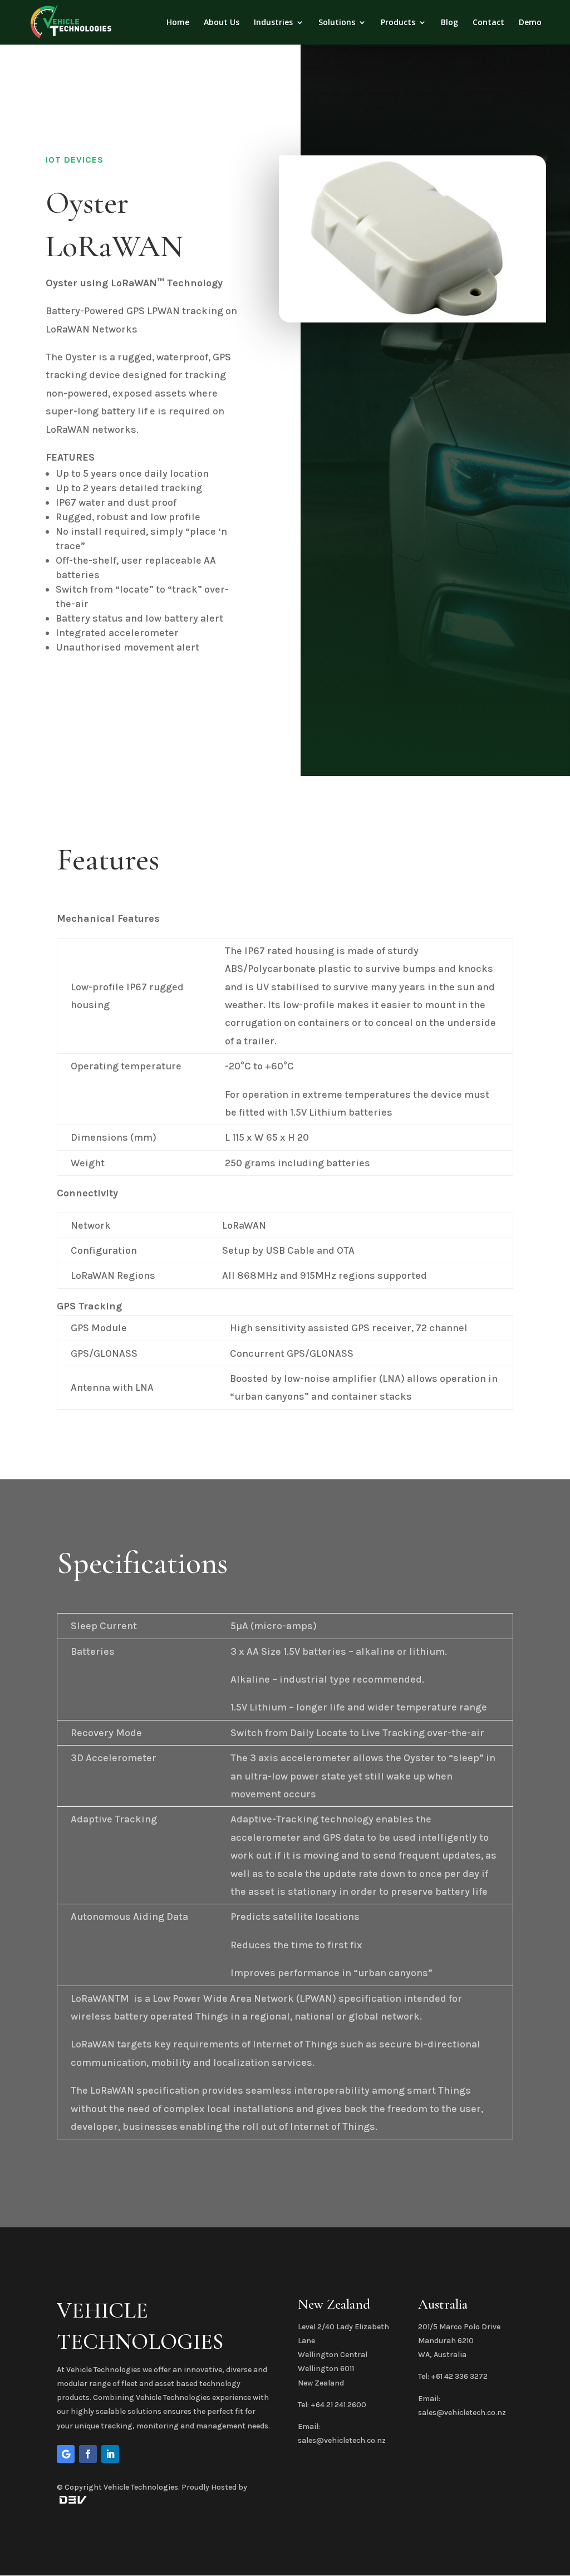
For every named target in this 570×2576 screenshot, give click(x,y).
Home (178, 23)
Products (398, 23)
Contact (488, 23)
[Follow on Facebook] (88, 2454)
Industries (273, 23)
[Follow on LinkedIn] (110, 2454)
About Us (222, 23)
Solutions (337, 23)
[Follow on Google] (66, 2454)
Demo (530, 23)
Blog (449, 23)
